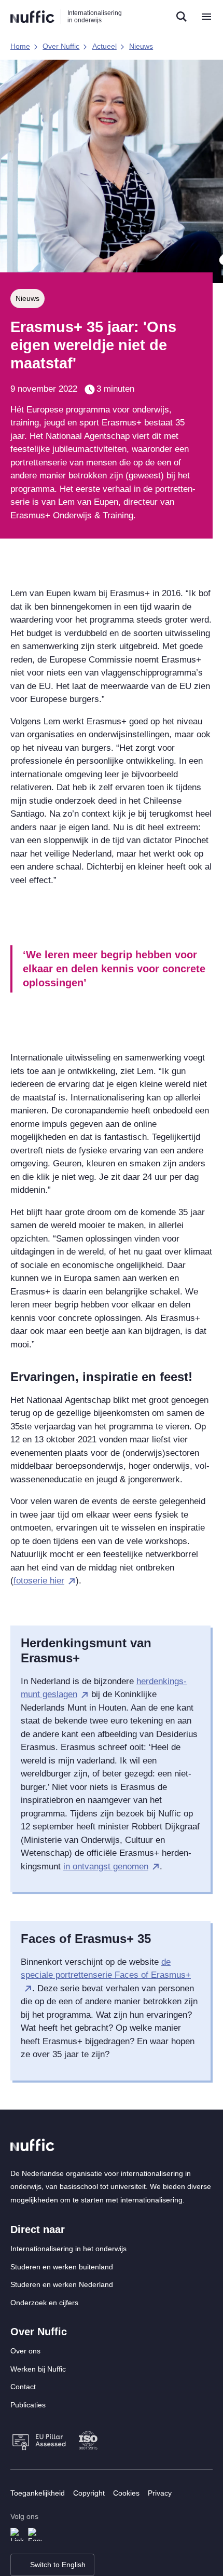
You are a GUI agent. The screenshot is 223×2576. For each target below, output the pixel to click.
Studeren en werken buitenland (62, 2267)
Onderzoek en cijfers (44, 2303)
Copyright (89, 2493)
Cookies (126, 2493)
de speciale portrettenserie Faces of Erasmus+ (106, 1969)
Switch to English (58, 2565)
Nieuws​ (141, 46)
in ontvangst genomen (106, 1866)
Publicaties (28, 2405)
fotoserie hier (39, 1581)
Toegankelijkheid (38, 2493)
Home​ (20, 46)
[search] (182, 17)
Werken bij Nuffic (38, 2369)
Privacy (160, 2493)
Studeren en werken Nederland (62, 2284)
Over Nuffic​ (61, 46)
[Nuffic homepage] (32, 17)
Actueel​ (104, 46)
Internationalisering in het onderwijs (68, 2249)
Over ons (25, 2351)
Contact (23, 2387)
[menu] (206, 17)
